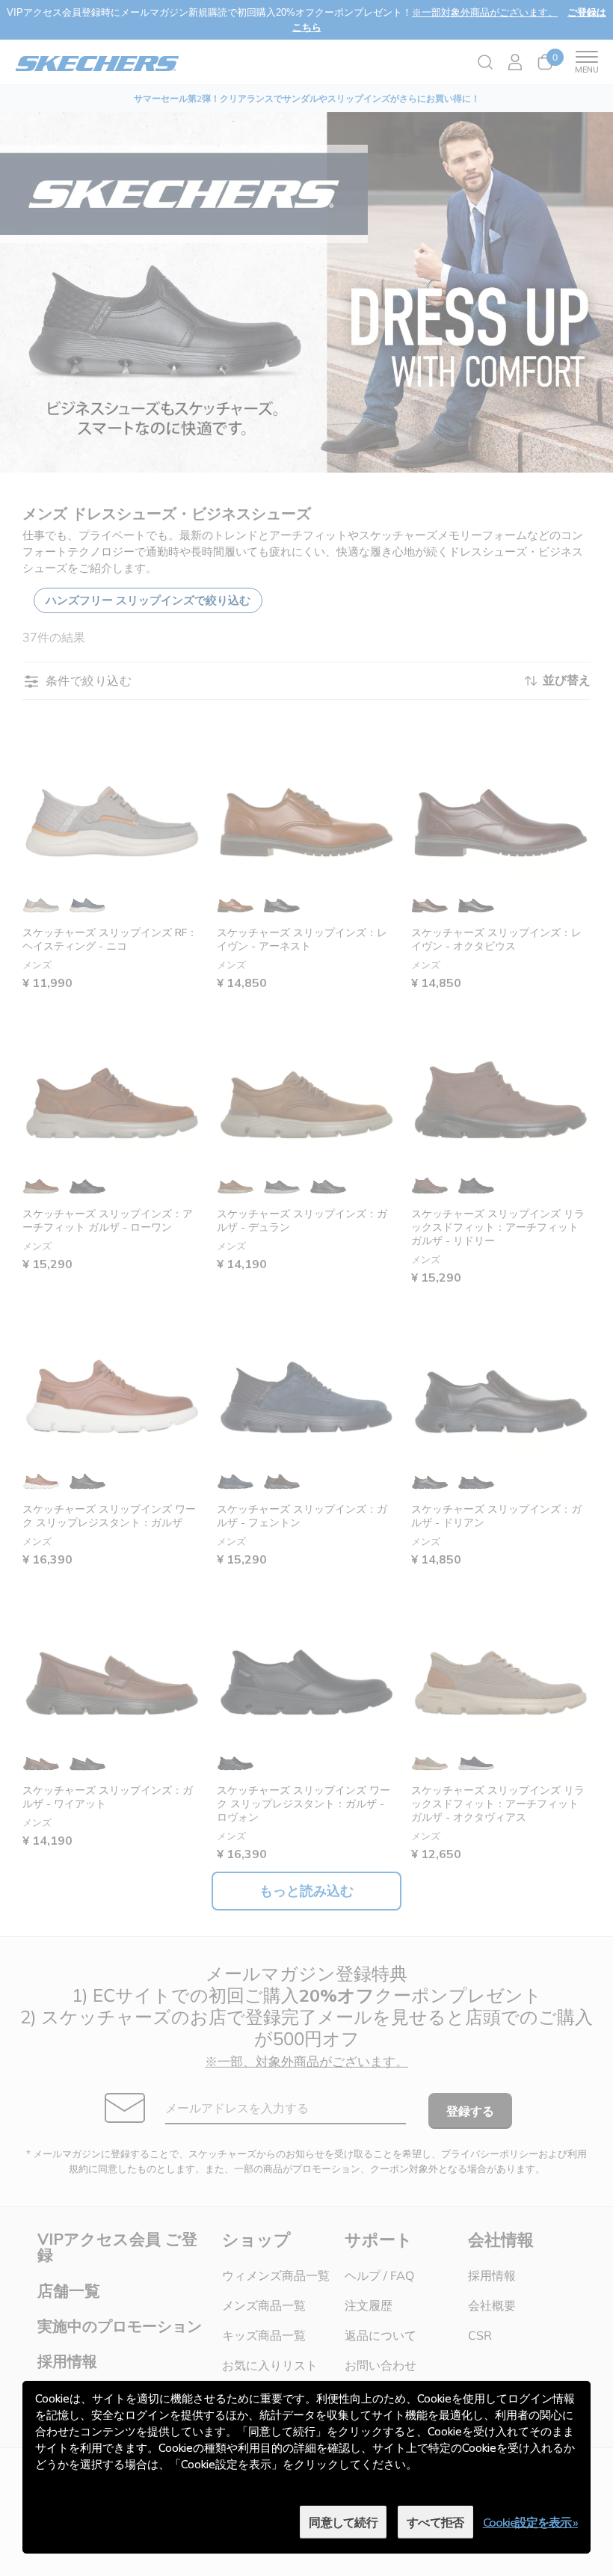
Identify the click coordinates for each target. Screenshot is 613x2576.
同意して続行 (343, 2522)
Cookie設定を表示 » (530, 2522)
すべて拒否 (435, 2522)
